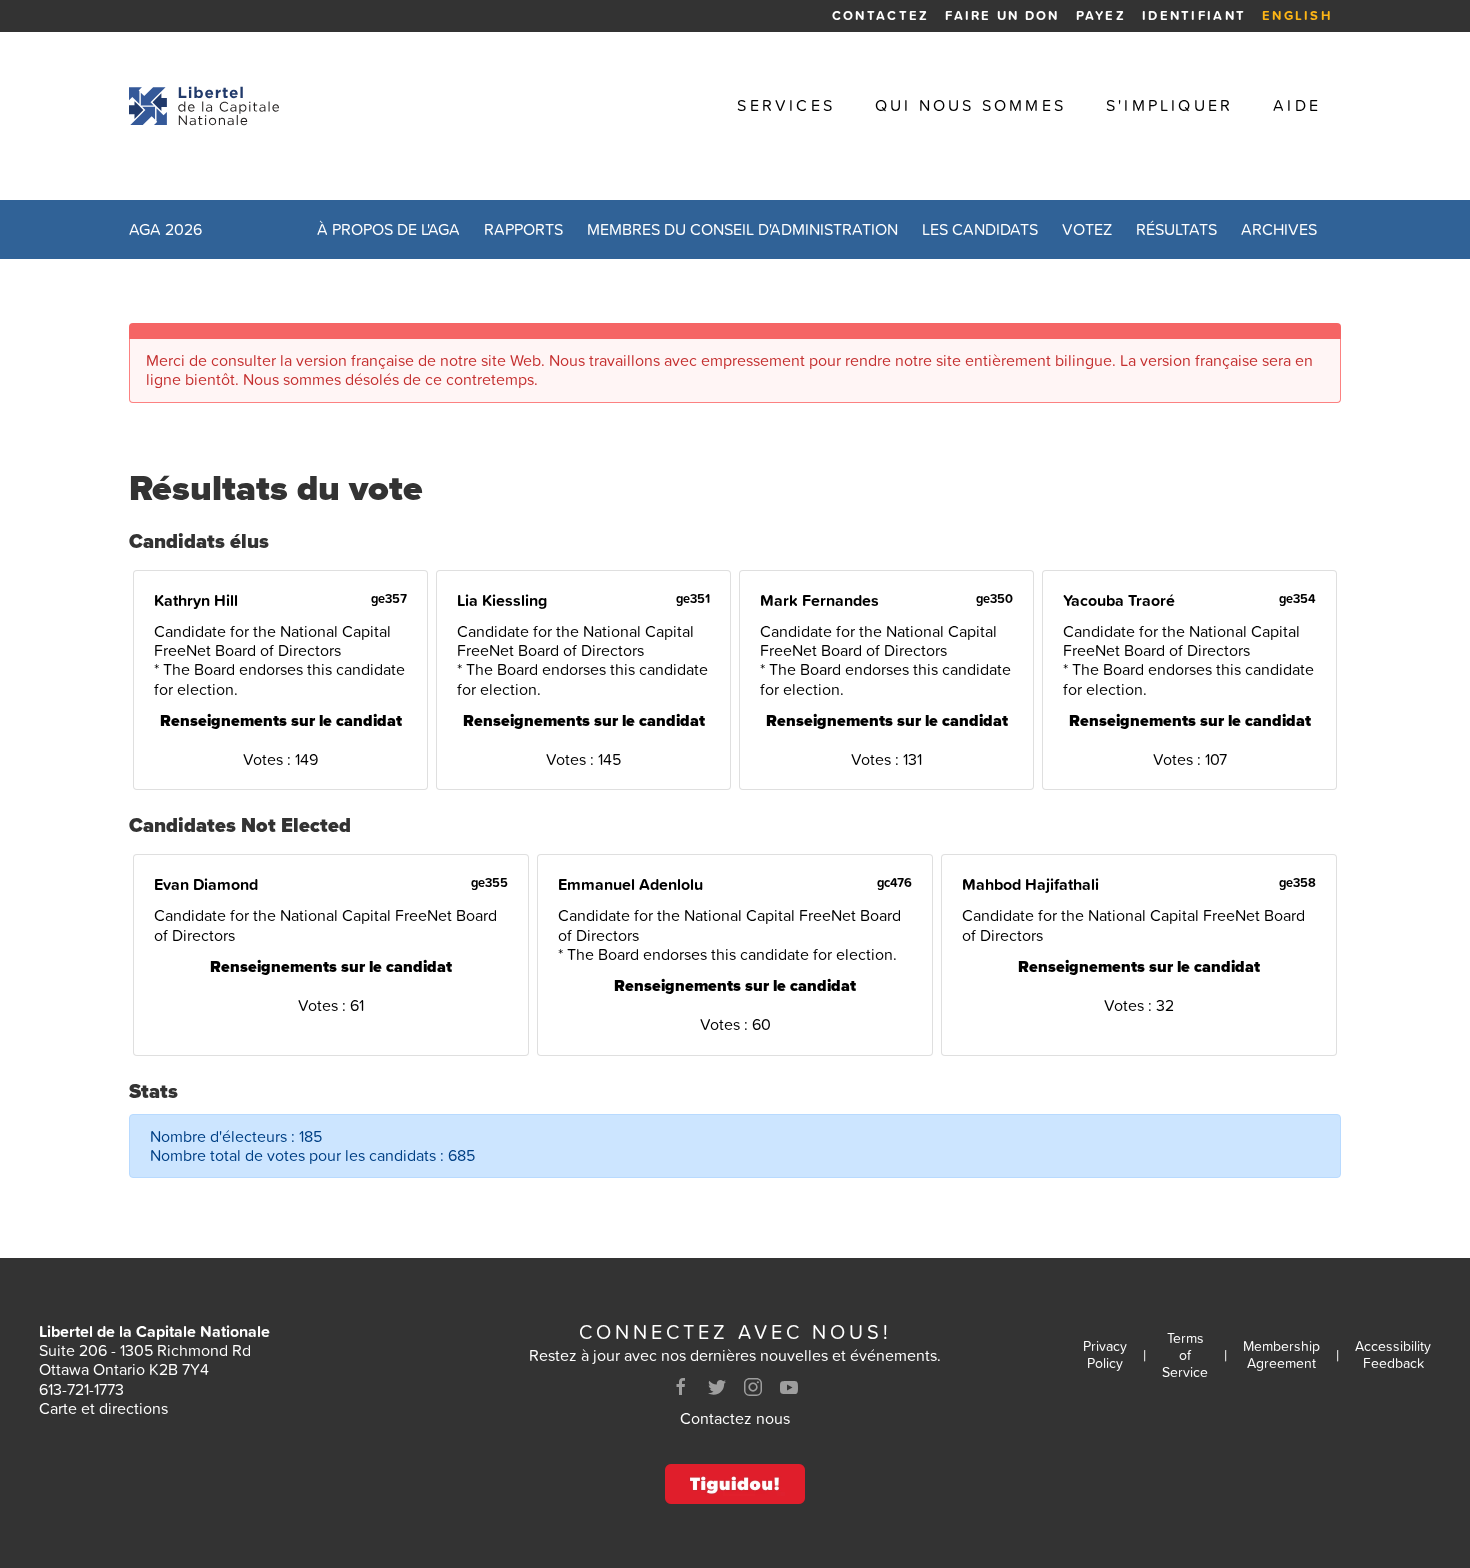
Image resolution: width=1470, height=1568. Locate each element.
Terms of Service (1185, 1355)
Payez (1101, 15)
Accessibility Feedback (1393, 1355)
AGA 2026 (165, 229)
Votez (1087, 229)
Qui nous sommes (970, 105)
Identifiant (1194, 15)
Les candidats (980, 229)
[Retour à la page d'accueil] (204, 106)
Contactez (880, 15)
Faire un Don (1002, 15)
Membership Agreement (1281, 1355)
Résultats (1176, 229)
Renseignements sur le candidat (281, 721)
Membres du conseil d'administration (742, 229)
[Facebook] (681, 1387)
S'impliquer (1169, 105)
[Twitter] (717, 1387)
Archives (1279, 229)
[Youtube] (789, 1387)
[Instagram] (753, 1387)
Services (786, 105)
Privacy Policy (1105, 1355)
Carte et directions (103, 1408)
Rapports (523, 229)
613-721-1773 (81, 1389)
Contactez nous (735, 1418)
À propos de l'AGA (388, 229)
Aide (1297, 105)
